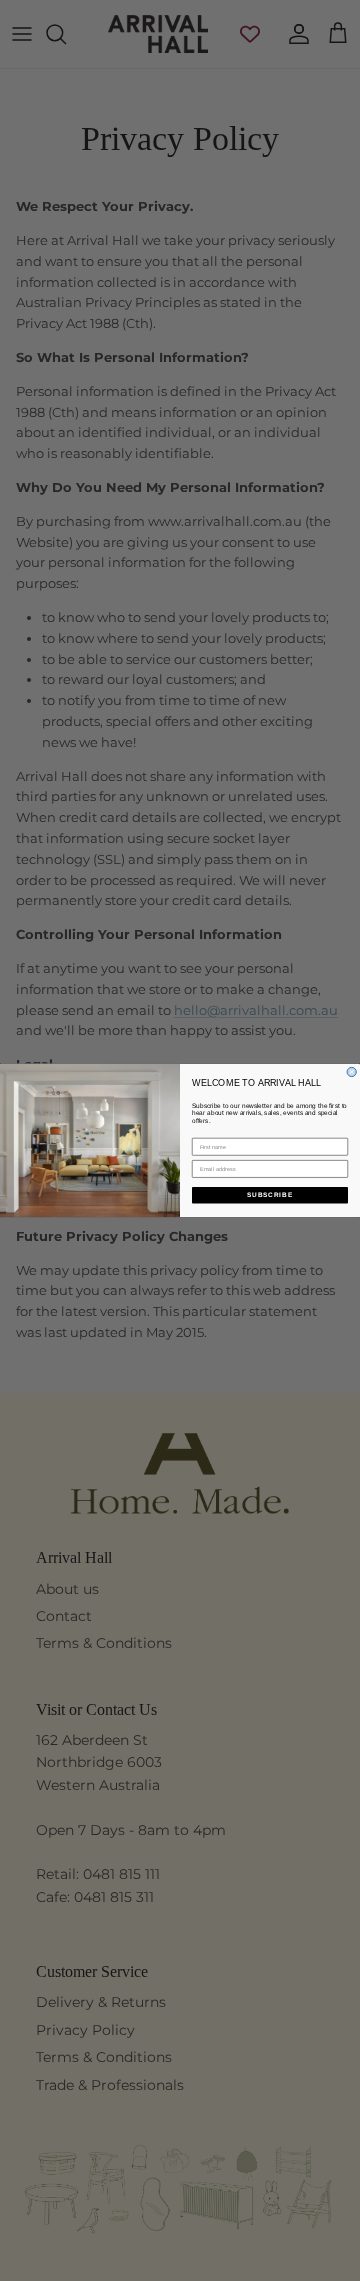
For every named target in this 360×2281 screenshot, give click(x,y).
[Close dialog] (351, 1071)
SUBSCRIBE (270, 1195)
